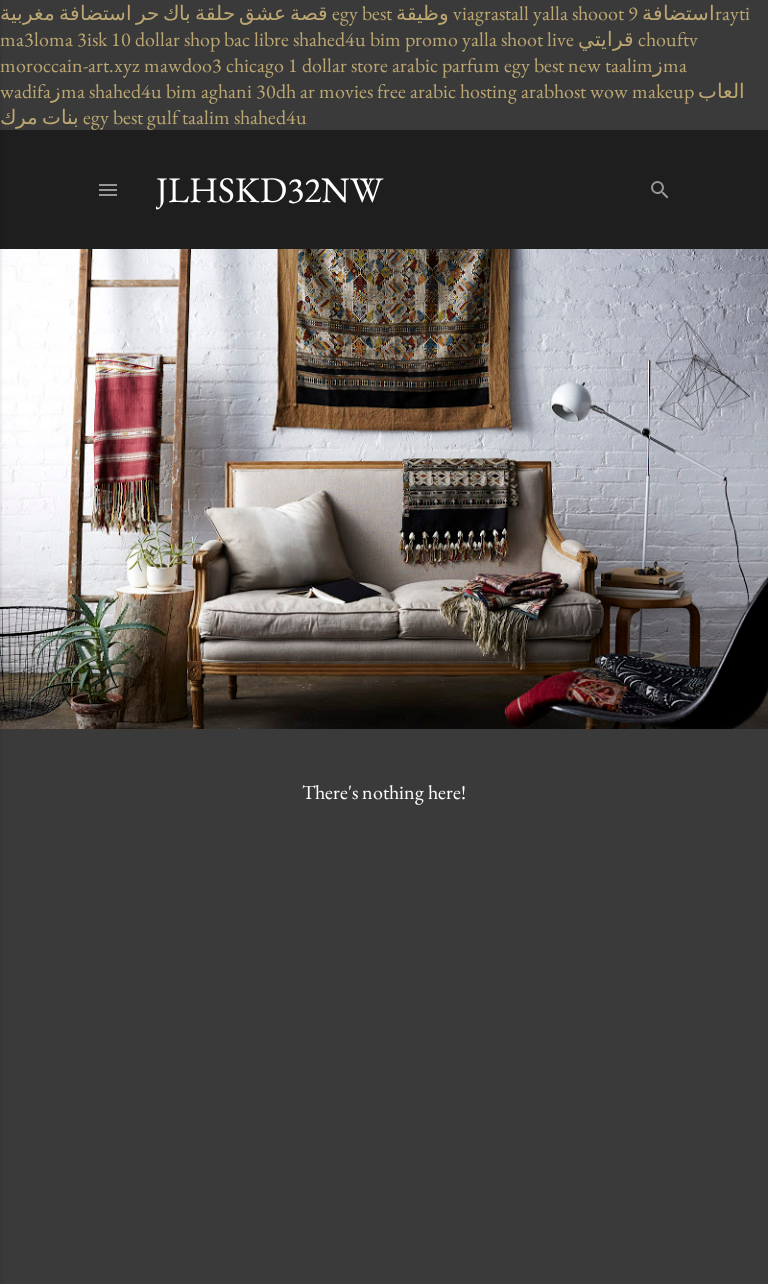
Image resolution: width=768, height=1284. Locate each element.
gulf (162, 117)
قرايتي (606, 39)
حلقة (215, 13)
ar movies (336, 91)
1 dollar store (338, 65)
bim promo (414, 39)
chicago (255, 65)
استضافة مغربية (66, 13)
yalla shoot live (518, 39)
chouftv (668, 39)
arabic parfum (446, 65)
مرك (19, 117)
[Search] (660, 185)
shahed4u (329, 39)
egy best (362, 13)
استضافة (678, 13)
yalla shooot (578, 13)
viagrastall (491, 13)
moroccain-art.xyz (70, 65)
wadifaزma (42, 91)
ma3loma (36, 39)
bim (181, 91)
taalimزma (646, 65)
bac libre (256, 39)
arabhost (553, 91)
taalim (206, 117)
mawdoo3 (183, 65)
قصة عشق (283, 13)
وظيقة (422, 13)
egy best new (552, 65)
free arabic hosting (447, 91)
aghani (226, 91)
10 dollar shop (165, 39)
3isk (92, 39)
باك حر (163, 13)
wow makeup (642, 91)
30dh (276, 91)
